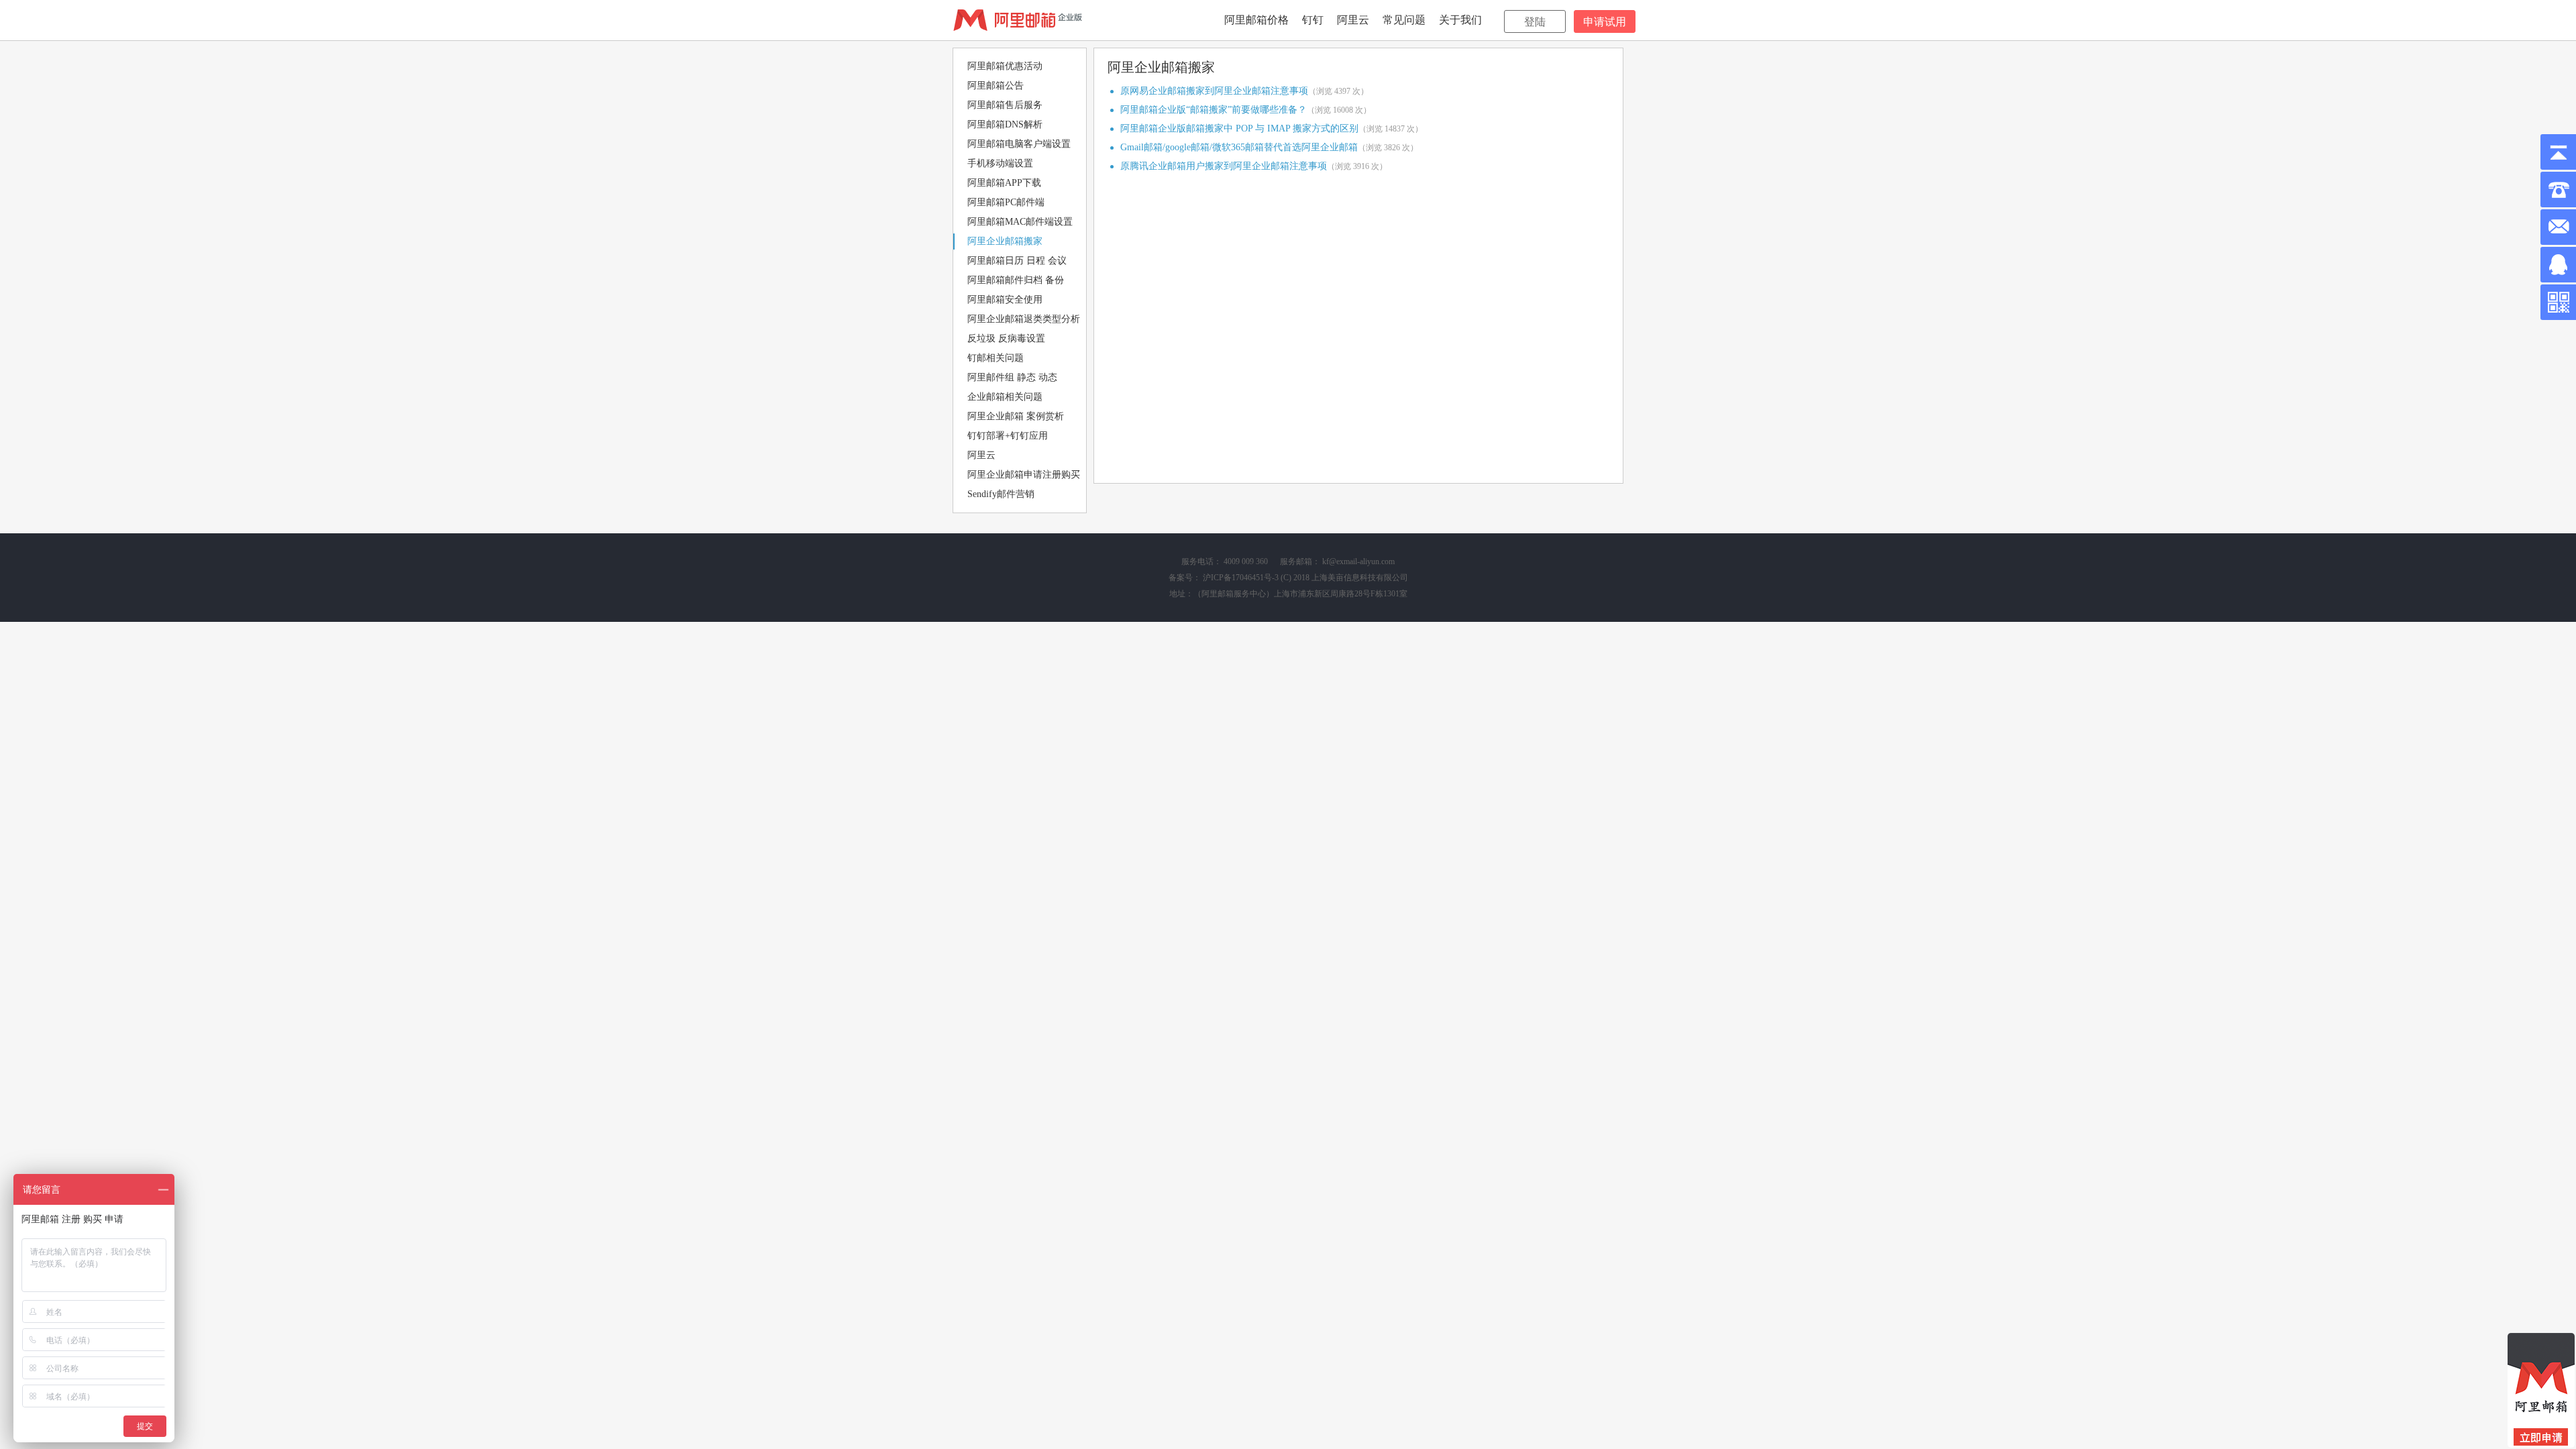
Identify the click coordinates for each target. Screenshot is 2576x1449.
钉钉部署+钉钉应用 (1008, 436)
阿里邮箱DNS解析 (1005, 124)
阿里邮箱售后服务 (1005, 105)
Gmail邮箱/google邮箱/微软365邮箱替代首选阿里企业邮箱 (1239, 147)
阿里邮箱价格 (1256, 20)
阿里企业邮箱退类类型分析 (1024, 319)
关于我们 (1460, 20)
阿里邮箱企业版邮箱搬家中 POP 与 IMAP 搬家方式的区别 (1239, 128)
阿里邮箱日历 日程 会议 (1017, 261)
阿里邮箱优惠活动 (1005, 66)
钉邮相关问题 (996, 358)
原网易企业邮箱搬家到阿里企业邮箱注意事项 (1214, 91)
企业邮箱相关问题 (1005, 397)
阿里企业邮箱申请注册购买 (1024, 475)
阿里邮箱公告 (996, 86)
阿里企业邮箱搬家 (1005, 241)
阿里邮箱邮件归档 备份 (1016, 280)
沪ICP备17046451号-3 (1241, 578)
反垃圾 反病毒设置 (1006, 338)
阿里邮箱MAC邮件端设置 (1020, 222)
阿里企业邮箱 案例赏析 (1016, 416)
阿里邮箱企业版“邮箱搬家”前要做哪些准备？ (1214, 110)
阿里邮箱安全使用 (1005, 300)
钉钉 (1313, 20)
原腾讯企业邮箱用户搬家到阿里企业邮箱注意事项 (1224, 166)
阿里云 (1353, 20)
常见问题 (1404, 20)
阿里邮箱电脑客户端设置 (1019, 144)
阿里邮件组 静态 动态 (1012, 377)
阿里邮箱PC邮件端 (1006, 202)
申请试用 (1605, 22)
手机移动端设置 (1000, 163)
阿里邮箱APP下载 (1004, 183)
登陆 (1535, 22)
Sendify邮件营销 (1001, 494)
